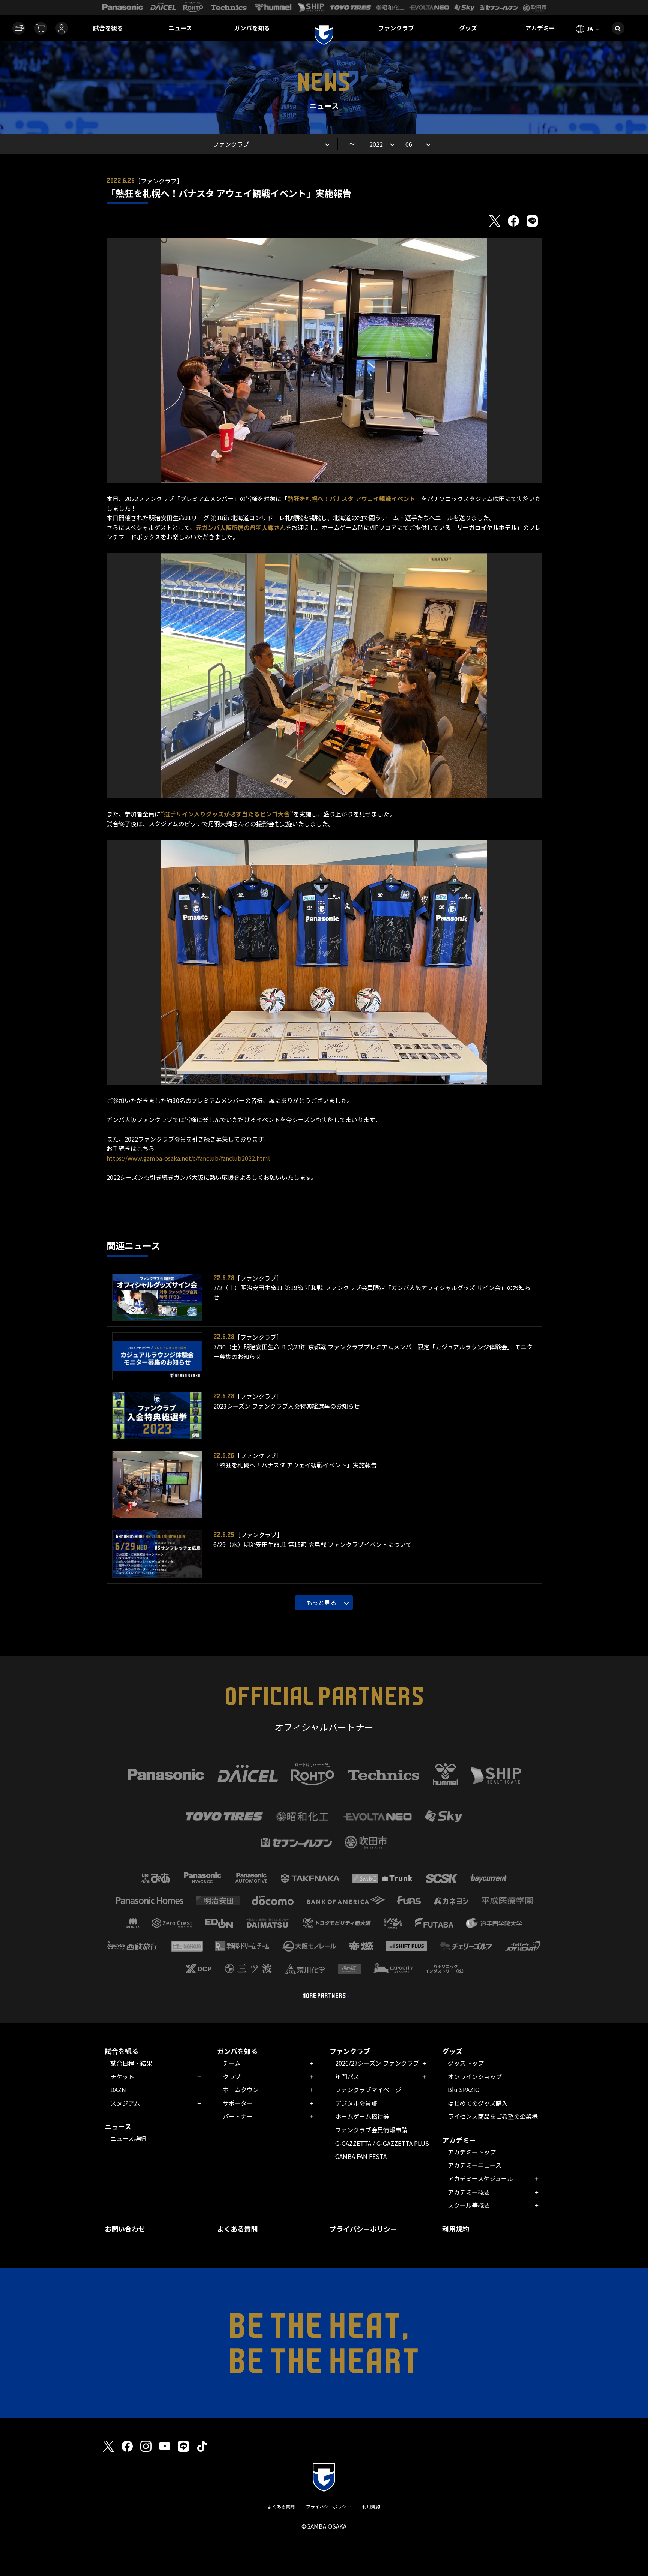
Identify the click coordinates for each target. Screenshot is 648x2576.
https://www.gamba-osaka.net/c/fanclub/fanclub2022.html (188, 1158)
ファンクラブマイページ (368, 2090)
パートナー (238, 2116)
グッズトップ (466, 2063)
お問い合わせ (125, 2229)
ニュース (180, 28)
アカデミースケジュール (480, 2178)
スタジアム (125, 2103)
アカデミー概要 (469, 2192)
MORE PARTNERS (324, 1996)
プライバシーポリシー (363, 2229)
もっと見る (321, 1602)
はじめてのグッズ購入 (478, 2103)
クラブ (232, 2076)
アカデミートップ (472, 2152)
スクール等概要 (469, 2205)
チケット (122, 2076)
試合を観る (108, 28)
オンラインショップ (475, 2076)
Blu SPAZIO (464, 2090)
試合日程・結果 (131, 2063)
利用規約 (456, 2229)
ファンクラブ (396, 28)
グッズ (468, 28)
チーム (232, 2063)
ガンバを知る (252, 28)
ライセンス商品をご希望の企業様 (493, 2116)
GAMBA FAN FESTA (361, 2156)
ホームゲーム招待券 (362, 2116)
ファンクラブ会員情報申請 (371, 2130)
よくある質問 (237, 2229)
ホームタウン (241, 2090)
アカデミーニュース (475, 2165)
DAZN (118, 2090)
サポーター (238, 2103)
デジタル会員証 (356, 2103)
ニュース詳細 (128, 2138)
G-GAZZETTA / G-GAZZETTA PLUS (382, 2143)
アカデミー (540, 28)
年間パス (347, 2076)
